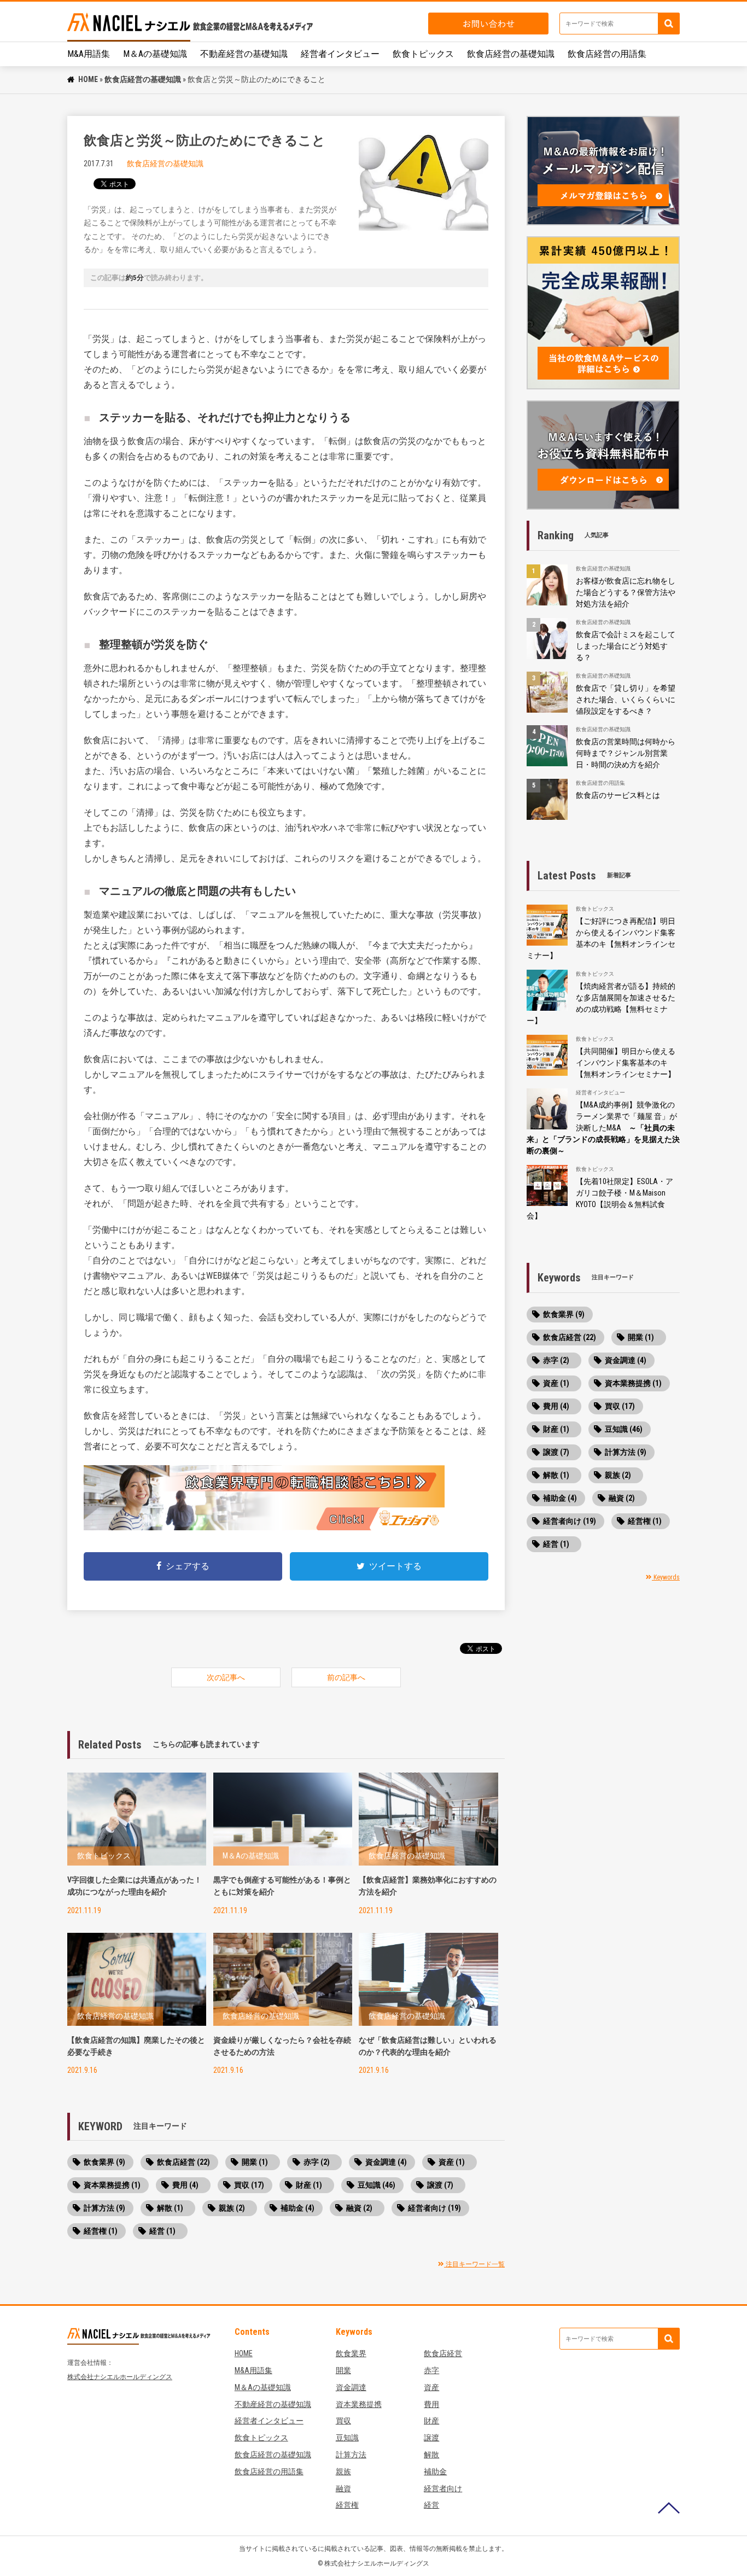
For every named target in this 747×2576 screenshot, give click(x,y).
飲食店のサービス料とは (618, 795)
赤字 (431, 2370)
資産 (431, 2387)
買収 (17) (249, 2185)
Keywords (666, 1577)
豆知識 (347, 2438)
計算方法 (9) (104, 2208)
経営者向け (443, 2488)
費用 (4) (185, 2185)
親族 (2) (232, 2208)
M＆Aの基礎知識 (155, 54)
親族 (343, 2472)
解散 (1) (170, 2208)
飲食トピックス (423, 54)
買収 (343, 2421)
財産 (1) (309, 2185)
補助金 (435, 2472)
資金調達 (351, 2387)
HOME (88, 79)
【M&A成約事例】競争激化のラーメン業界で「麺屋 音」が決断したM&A (603, 1128)
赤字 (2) (317, 2162)
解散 (431, 2455)
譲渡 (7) (440, 2185)
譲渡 (431, 2438)
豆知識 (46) (377, 2185)
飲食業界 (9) (104, 2162)
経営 (431, 2505)
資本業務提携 (359, 2404)
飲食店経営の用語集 (607, 54)
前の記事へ (346, 1677)
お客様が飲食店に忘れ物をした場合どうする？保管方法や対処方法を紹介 (626, 592)
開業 (343, 2370)
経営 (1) (162, 2231)
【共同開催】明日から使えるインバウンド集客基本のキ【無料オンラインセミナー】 (626, 1063)
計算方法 (351, 2455)
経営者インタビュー (340, 54)
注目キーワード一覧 (474, 2264)
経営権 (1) (101, 2231)
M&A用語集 (89, 54)
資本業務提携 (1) (112, 2185)
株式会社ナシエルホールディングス (120, 2377)
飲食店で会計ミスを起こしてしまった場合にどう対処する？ (626, 646)
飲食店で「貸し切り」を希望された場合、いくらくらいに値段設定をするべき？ (626, 700)
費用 (431, 2404)
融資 (343, 2488)
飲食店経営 (443, 2353)
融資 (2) (359, 2208)
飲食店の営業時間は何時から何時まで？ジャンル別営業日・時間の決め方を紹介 (626, 753)
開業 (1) (255, 2162)
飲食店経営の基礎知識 (511, 54)
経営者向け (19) (434, 2208)
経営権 (347, 2505)
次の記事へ (226, 1677)
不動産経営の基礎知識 (244, 54)
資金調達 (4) (386, 2162)
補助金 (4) (297, 2208)
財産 (431, 2421)
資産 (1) (452, 2162)
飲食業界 (351, 2353)
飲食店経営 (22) (183, 2162)
